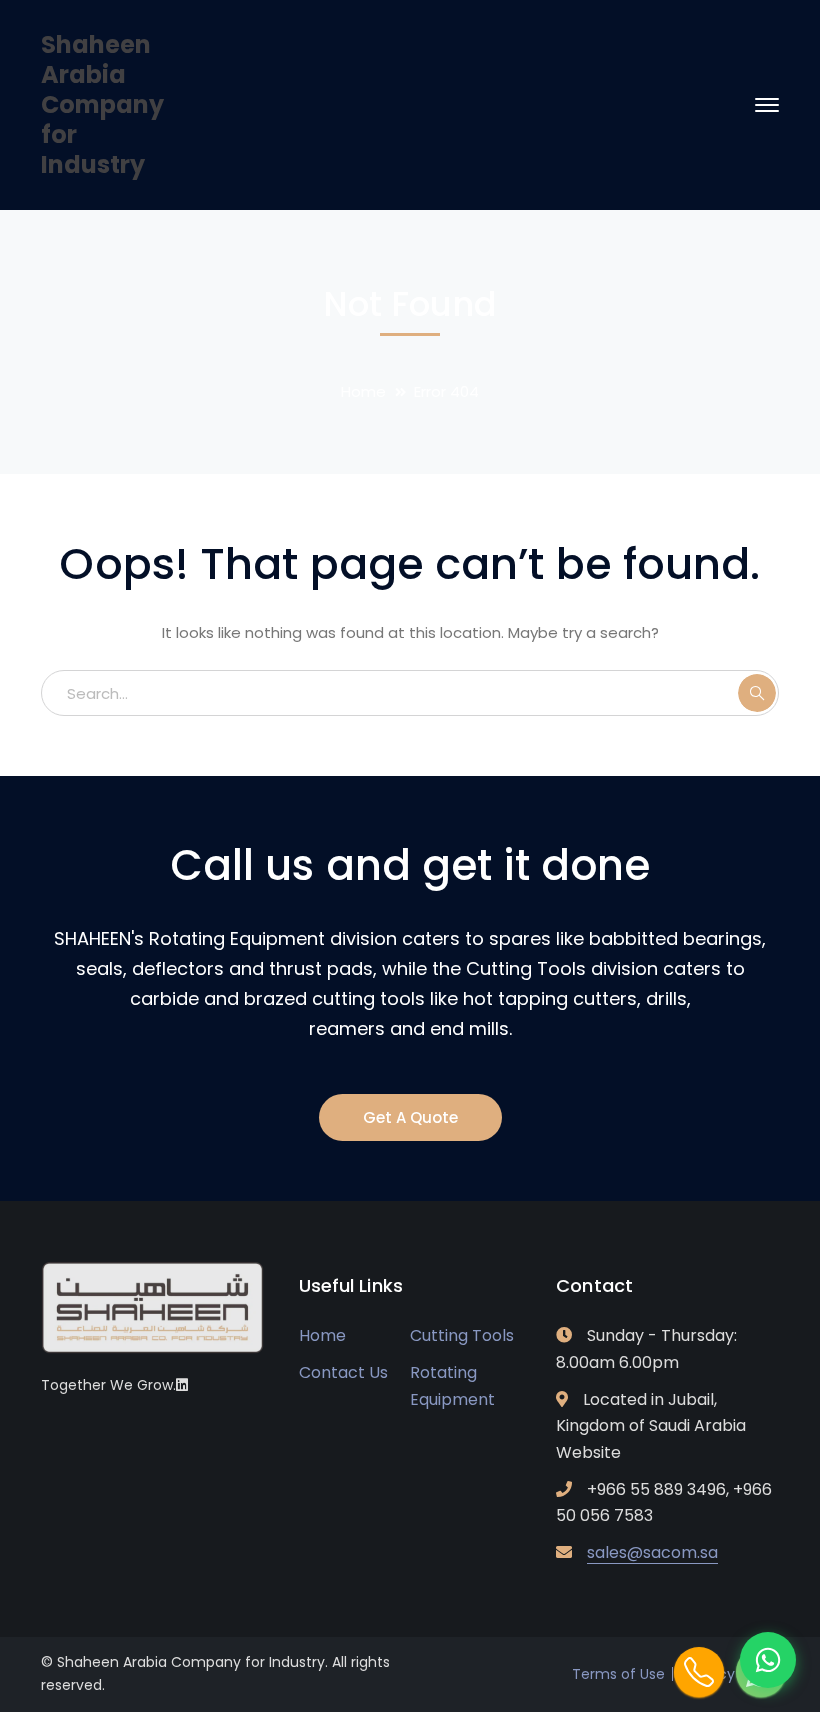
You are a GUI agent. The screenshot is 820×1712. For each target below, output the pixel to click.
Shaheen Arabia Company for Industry (102, 104)
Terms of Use (618, 1674)
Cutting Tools (462, 1335)
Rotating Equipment (452, 1386)
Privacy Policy (732, 1674)
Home (363, 391)
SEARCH (757, 693)
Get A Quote (410, 1117)
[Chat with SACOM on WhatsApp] (768, 1660)
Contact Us (343, 1372)
